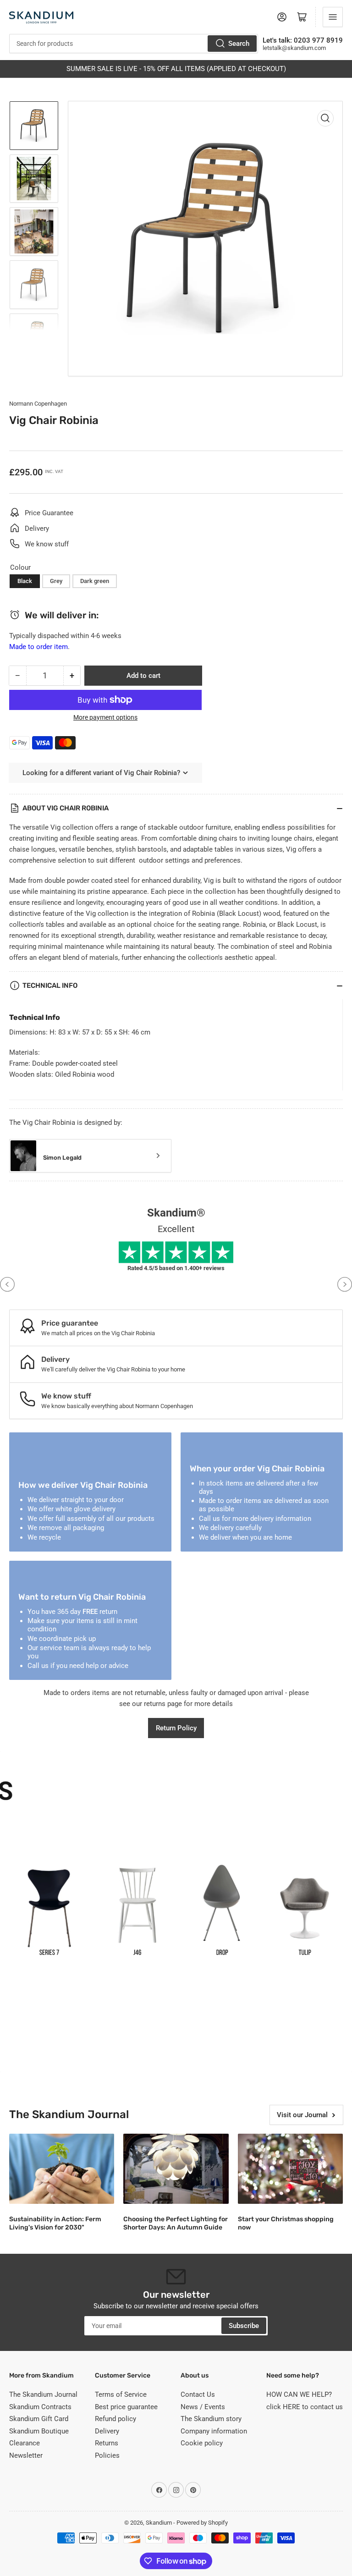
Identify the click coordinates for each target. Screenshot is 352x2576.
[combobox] (134, 44)
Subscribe (244, 2326)
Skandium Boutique (39, 2431)
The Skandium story (211, 2419)
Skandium (159, 2523)
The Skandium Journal (43, 2394)
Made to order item (38, 647)
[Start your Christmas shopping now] (290, 2169)
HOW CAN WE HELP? (299, 2394)
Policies (107, 2455)
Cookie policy (202, 2443)
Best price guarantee (126, 2407)
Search (239, 44)
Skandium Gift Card (39, 2419)
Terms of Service (121, 2394)
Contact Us (198, 2394)
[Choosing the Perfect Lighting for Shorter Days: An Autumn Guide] (176, 2169)
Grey (56, 581)
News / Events (203, 2407)
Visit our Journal (302, 2115)
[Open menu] (333, 17)
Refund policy (115, 2419)
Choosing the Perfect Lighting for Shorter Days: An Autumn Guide (176, 2223)
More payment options (105, 717)
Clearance (25, 2443)
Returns (107, 2443)
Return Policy (176, 1728)
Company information (214, 2431)
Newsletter (26, 2455)
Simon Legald (62, 1158)
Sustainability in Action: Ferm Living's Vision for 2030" (55, 2223)
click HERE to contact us (305, 2407)
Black (25, 581)
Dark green (95, 581)
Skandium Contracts (40, 2407)
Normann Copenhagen (38, 404)
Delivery (107, 2431)
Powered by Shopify (202, 2523)
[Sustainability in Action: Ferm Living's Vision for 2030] (62, 2169)
